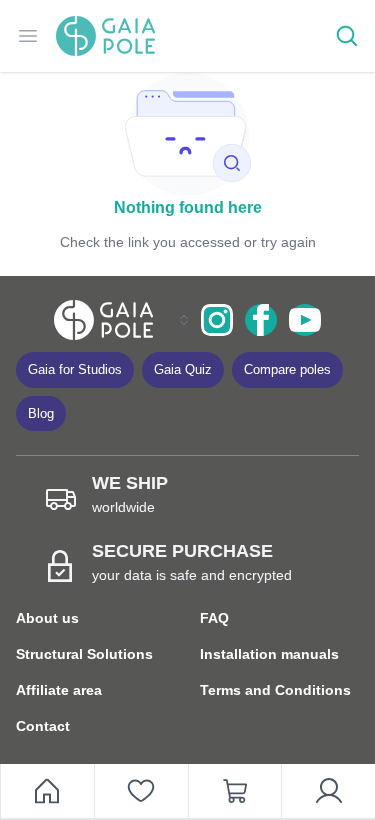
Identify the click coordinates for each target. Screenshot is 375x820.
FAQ (214, 618)
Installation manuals (269, 654)
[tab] (141, 792)
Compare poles (287, 369)
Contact (43, 726)
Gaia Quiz (183, 369)
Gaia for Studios (75, 369)
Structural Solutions (84, 654)
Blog (41, 413)
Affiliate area (59, 690)
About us (47, 618)
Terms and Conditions (275, 690)
